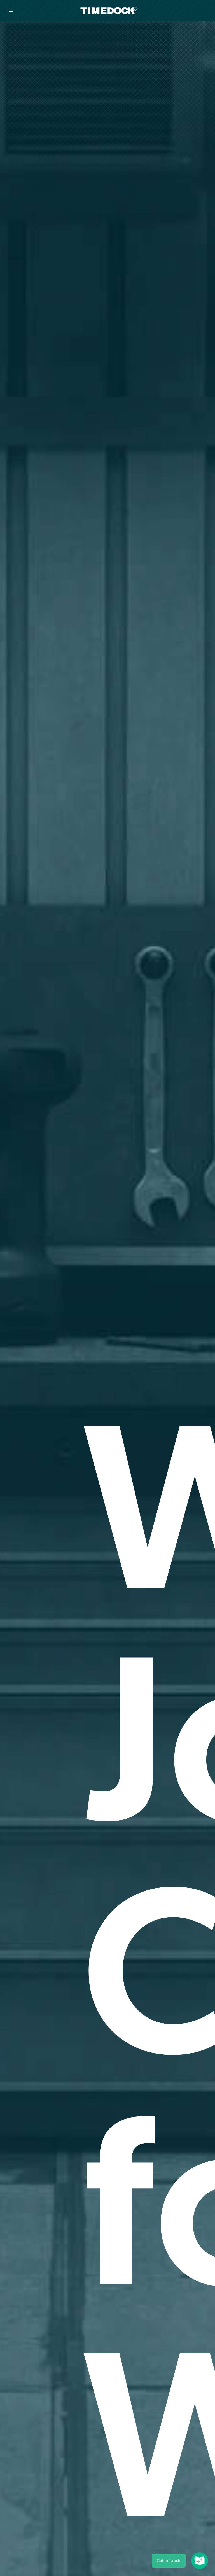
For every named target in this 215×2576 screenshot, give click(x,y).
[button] (169, 2561)
